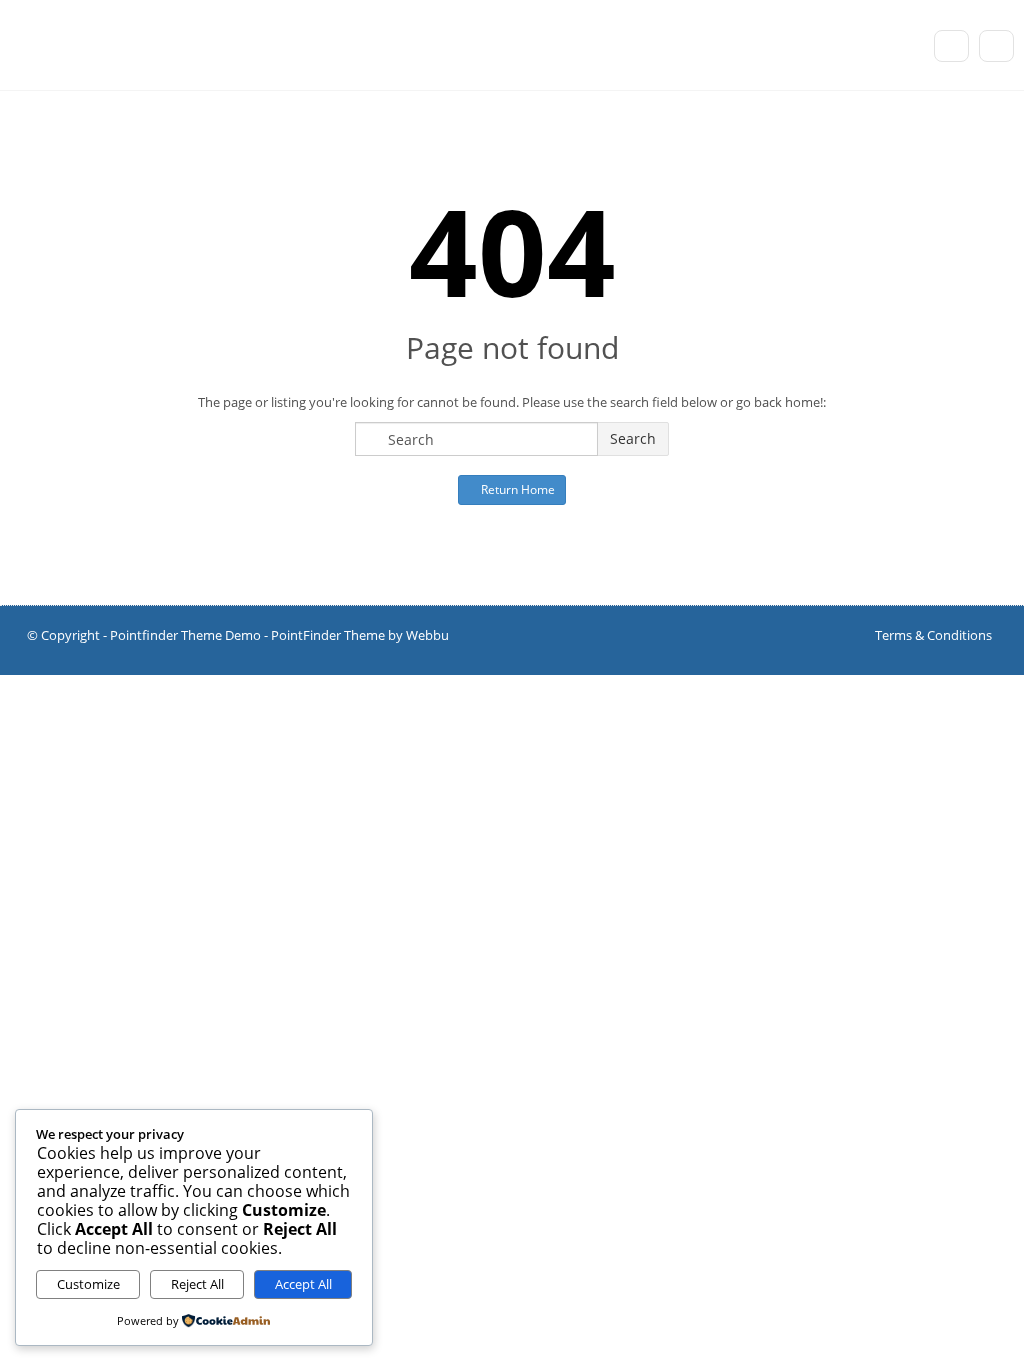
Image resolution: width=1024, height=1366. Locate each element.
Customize (88, 1284)
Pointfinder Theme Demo (185, 635)
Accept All (303, 1284)
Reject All (197, 1284)
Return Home (516, 489)
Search (633, 438)
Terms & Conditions (933, 635)
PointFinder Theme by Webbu (360, 635)
